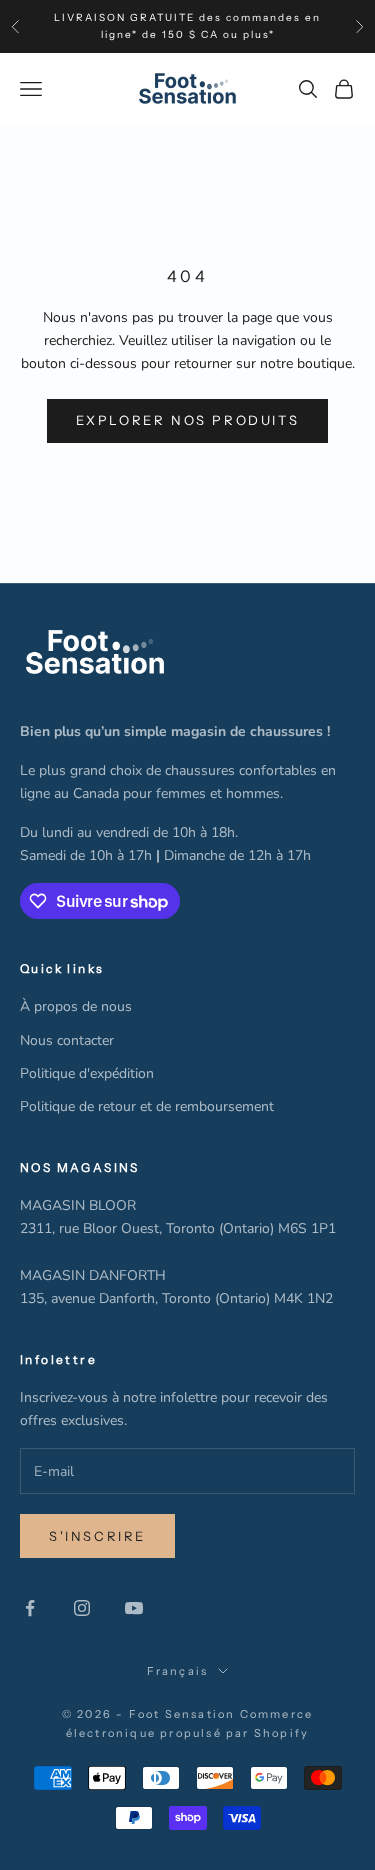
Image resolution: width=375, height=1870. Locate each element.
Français (178, 1671)
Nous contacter (67, 1040)
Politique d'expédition (87, 1073)
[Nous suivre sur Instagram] (82, 1608)
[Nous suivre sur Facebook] (30, 1608)
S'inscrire (97, 1536)
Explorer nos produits (188, 420)
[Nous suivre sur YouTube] (134, 1608)
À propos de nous (76, 1006)
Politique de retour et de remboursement (147, 1106)
